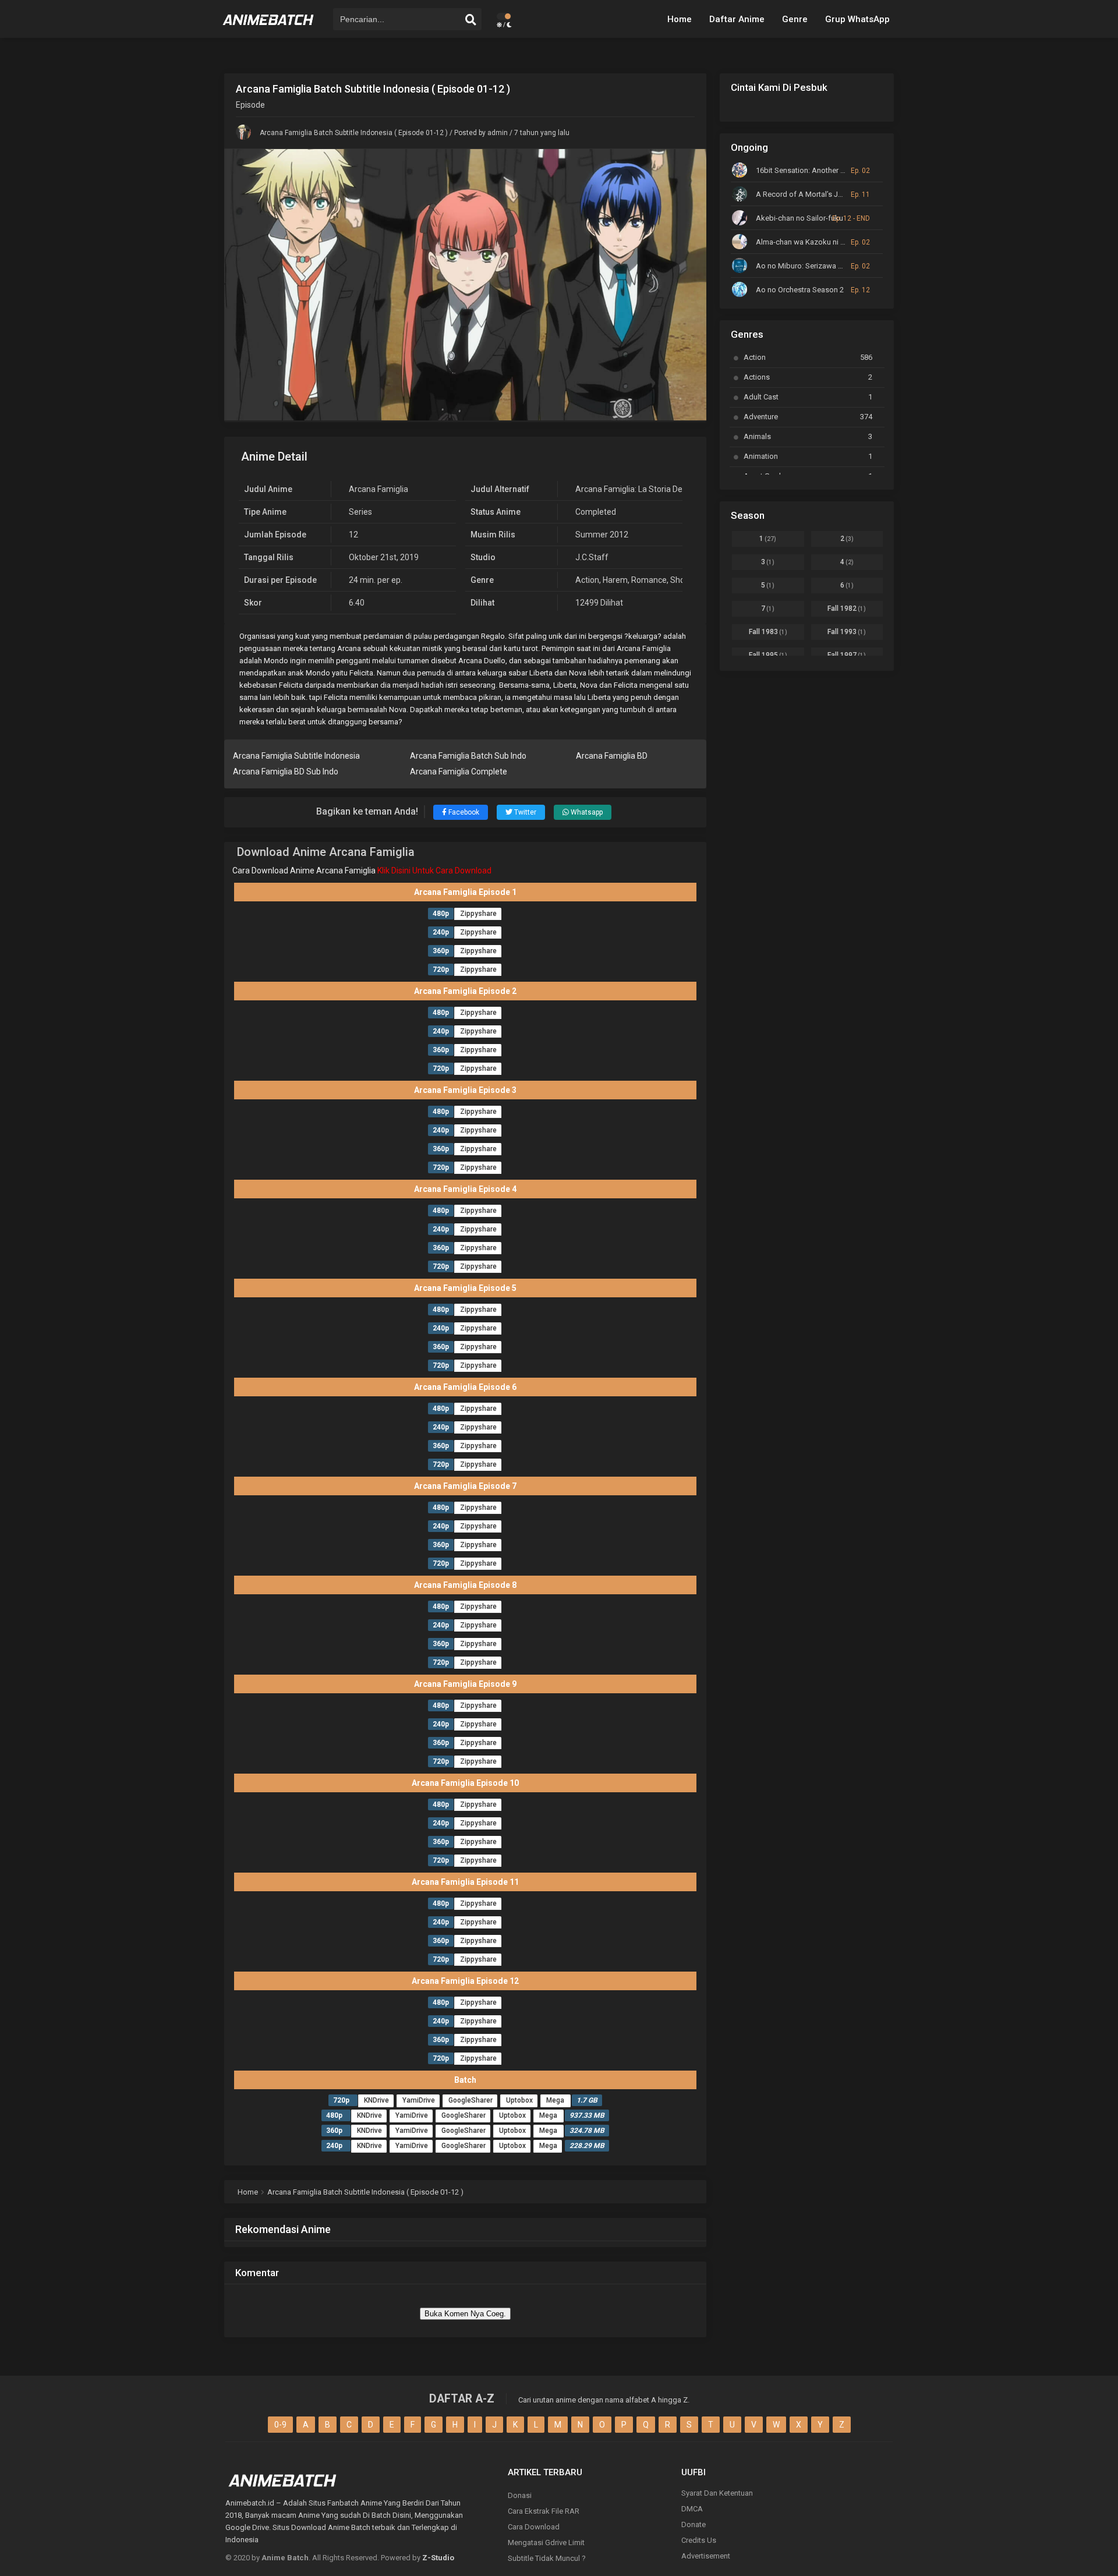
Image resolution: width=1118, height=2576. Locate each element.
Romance (649, 580)
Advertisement (706, 2556)
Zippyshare (478, 914)
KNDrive (376, 2100)
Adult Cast (808, 397)
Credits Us (699, 2540)
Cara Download (534, 2527)
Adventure (808, 417)
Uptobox (519, 2100)
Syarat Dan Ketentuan (717, 2493)
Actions (808, 377)
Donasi (520, 2495)
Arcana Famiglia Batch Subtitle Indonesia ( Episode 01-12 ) (354, 133)
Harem (615, 580)
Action (587, 580)
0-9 (280, 2425)
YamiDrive (419, 2100)
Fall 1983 (768, 632)
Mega (556, 2100)
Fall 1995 (768, 655)
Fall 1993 (847, 632)
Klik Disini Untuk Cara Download (434, 871)
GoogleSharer (470, 2100)
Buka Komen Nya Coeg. (465, 2314)
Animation (808, 456)
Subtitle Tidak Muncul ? (547, 2558)
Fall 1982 (847, 608)
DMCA (692, 2509)
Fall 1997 (847, 655)
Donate (694, 2524)
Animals (808, 436)
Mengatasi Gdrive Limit (546, 2543)
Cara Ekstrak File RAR (544, 2511)
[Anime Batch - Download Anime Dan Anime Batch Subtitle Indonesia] (268, 29)
